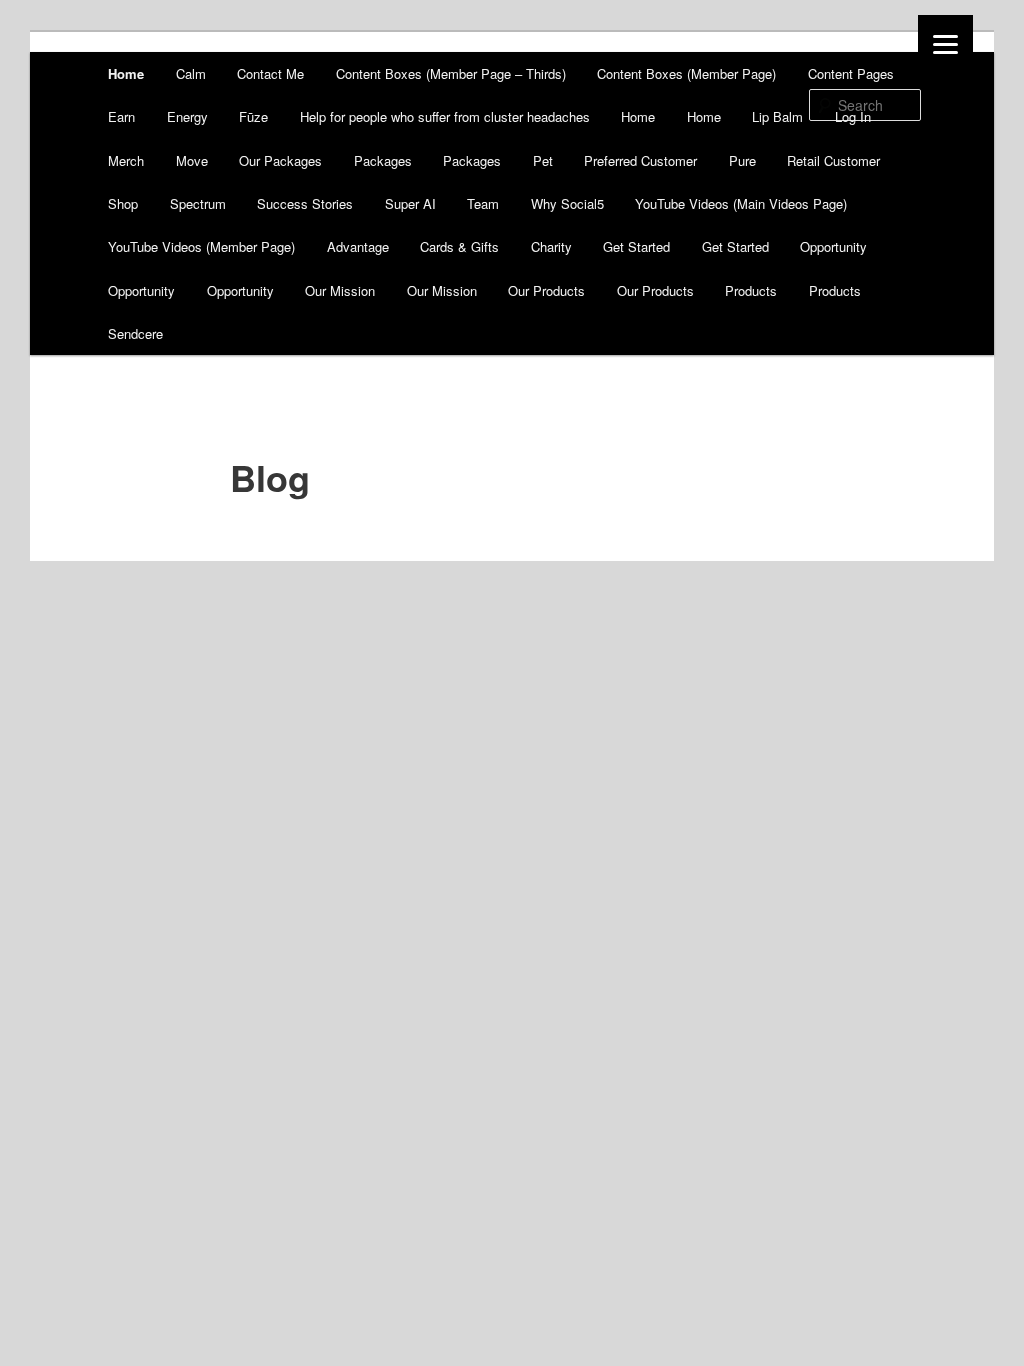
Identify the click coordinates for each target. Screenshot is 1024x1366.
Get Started (636, 246)
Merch (126, 160)
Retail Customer (833, 160)
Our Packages (280, 160)
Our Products (546, 290)
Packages (383, 160)
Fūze (253, 116)
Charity (551, 246)
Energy (187, 116)
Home (126, 73)
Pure (742, 160)
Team (483, 203)
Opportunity (833, 246)
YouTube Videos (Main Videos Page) (741, 203)
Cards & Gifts (459, 246)
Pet (543, 160)
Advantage (358, 246)
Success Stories (305, 203)
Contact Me (270, 73)
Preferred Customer (640, 160)
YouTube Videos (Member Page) (201, 246)
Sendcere (135, 333)
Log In (853, 116)
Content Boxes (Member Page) (686, 73)
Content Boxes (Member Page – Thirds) (451, 73)
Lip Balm (777, 116)
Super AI (410, 203)
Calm (191, 73)
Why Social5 (567, 203)
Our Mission (340, 290)
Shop (123, 203)
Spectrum (198, 203)
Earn (121, 116)
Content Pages (851, 73)
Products (751, 290)
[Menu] (945, 42)
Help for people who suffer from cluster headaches (445, 116)
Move (192, 160)
